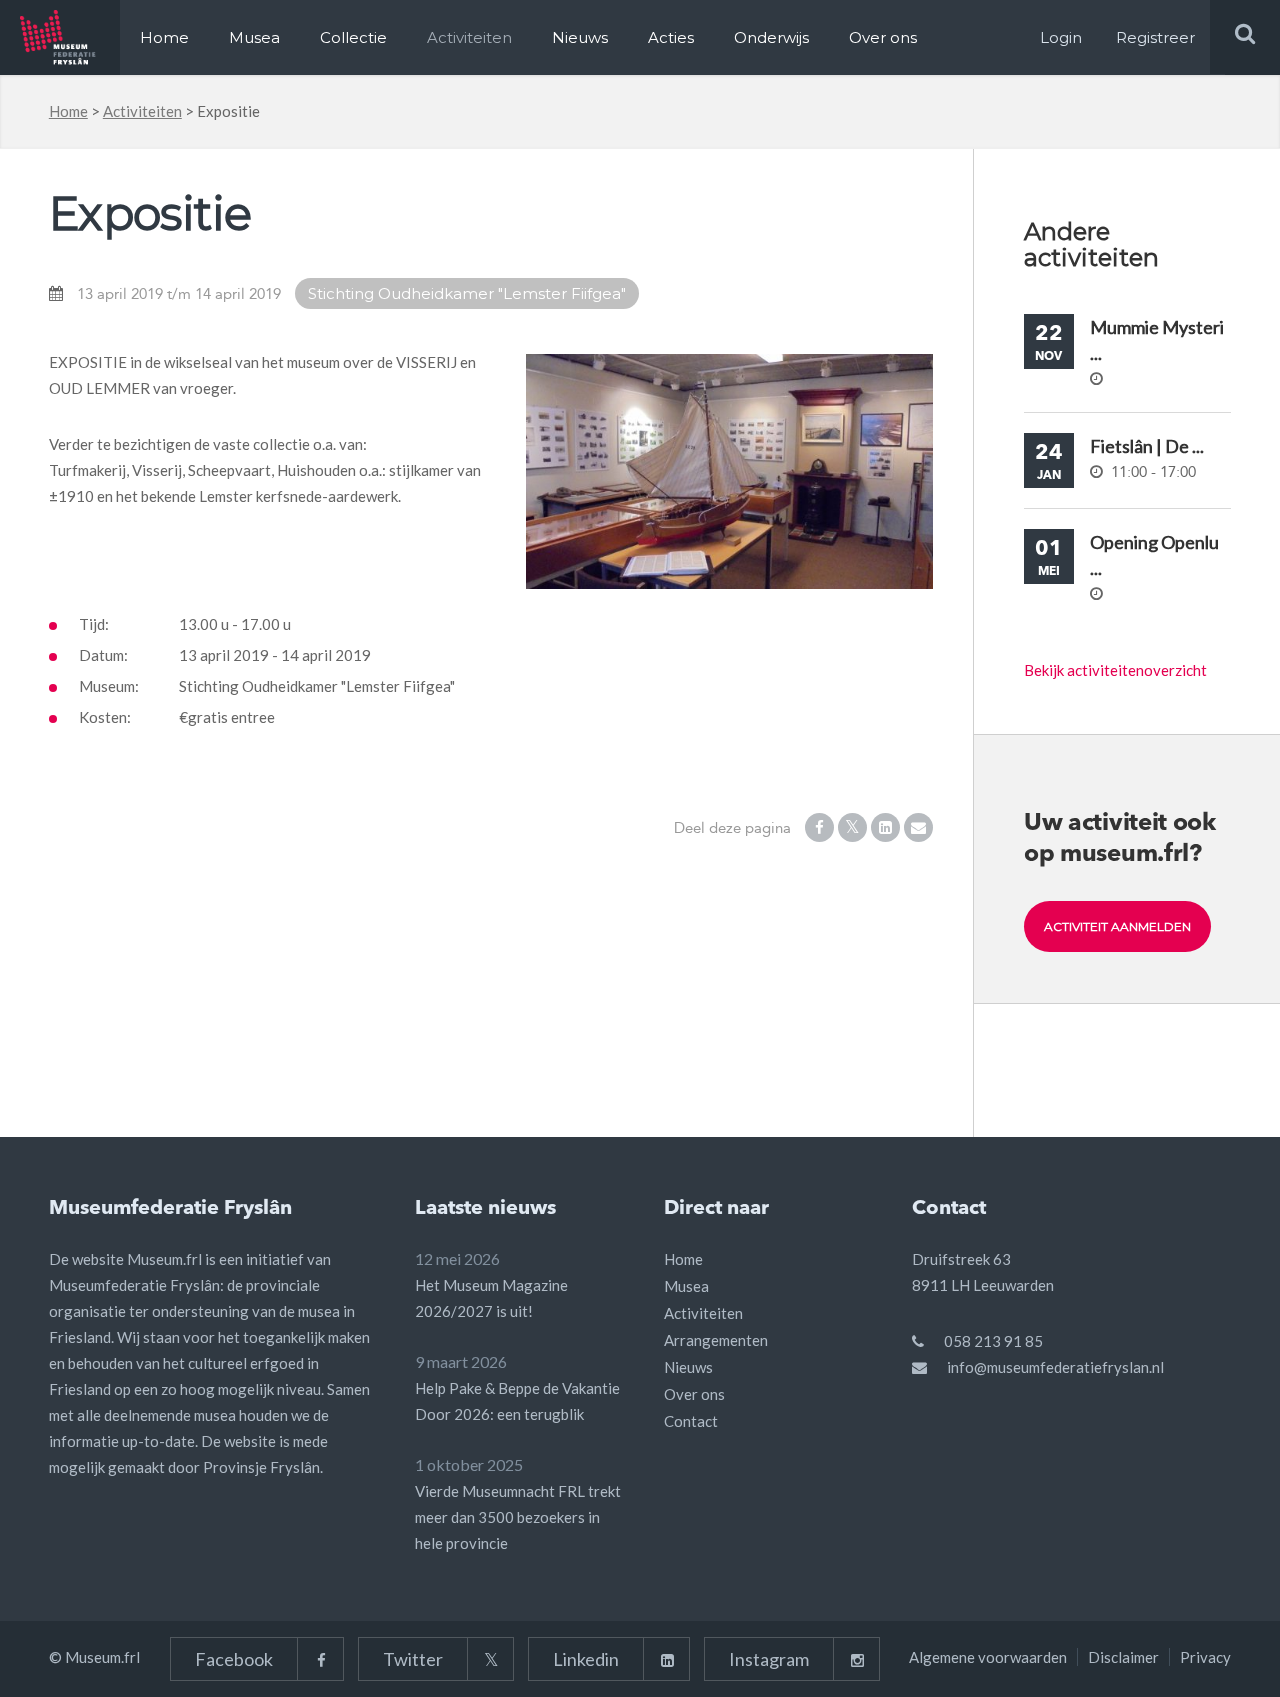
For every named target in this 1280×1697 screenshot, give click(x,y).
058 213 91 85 (993, 1341)
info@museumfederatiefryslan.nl (1055, 1367)
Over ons (883, 37)
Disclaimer (1123, 1657)
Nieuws (580, 37)
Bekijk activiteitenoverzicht (1115, 670)
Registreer (1155, 37)
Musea (254, 37)
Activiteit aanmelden (1117, 926)
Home (164, 37)
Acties (671, 37)
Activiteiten (469, 37)
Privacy (1205, 1657)
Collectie (353, 37)
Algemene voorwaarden (988, 1657)
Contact (691, 1421)
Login (1061, 37)
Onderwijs (771, 37)
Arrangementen (716, 1340)
